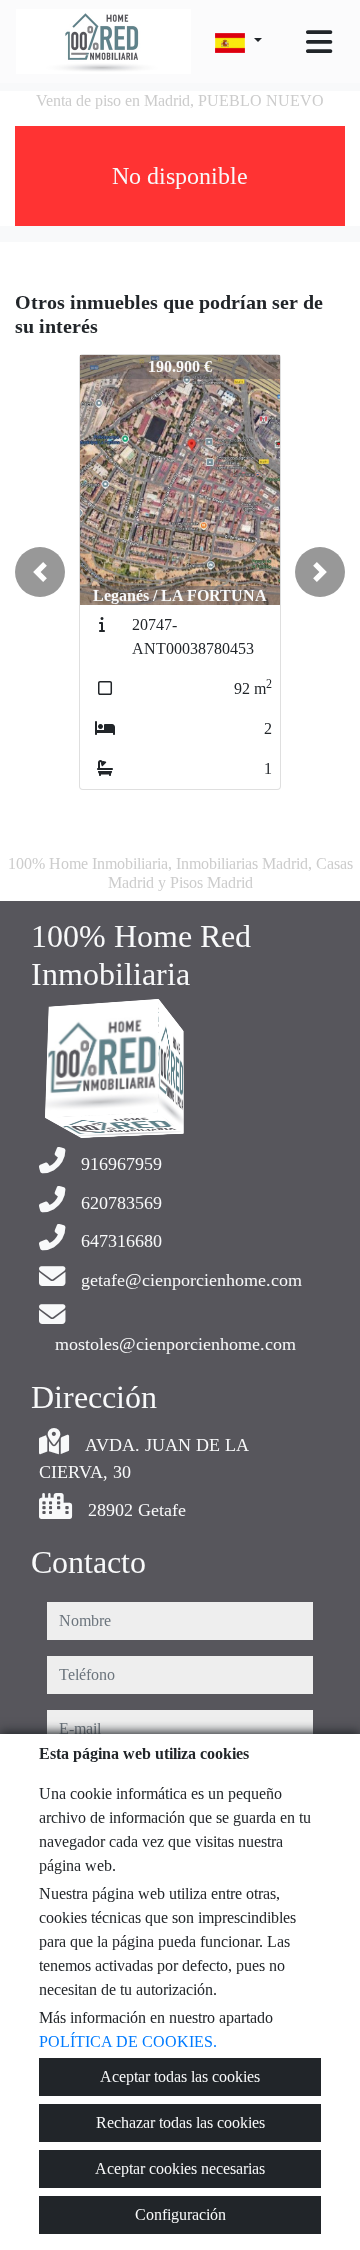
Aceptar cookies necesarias (180, 2168)
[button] (40, 572)
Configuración (180, 2214)
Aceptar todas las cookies (180, 2076)
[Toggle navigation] (319, 42)
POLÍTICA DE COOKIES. (128, 2041)
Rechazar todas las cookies (180, 2122)
